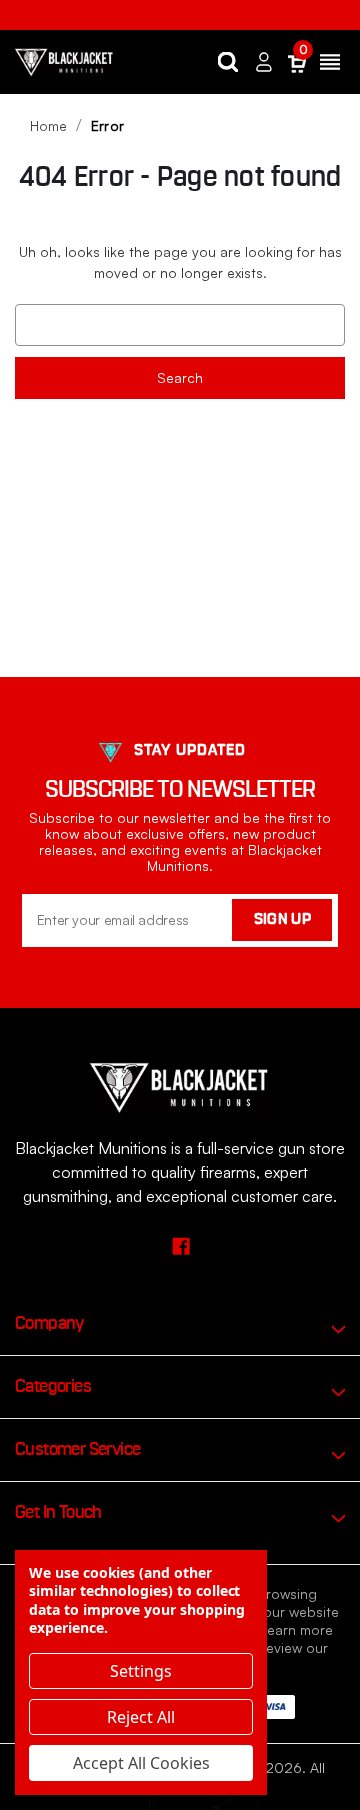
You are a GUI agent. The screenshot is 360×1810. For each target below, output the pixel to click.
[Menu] (330, 62)
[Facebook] (180, 1245)
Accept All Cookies (141, 1763)
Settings (141, 1671)
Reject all (141, 1717)
